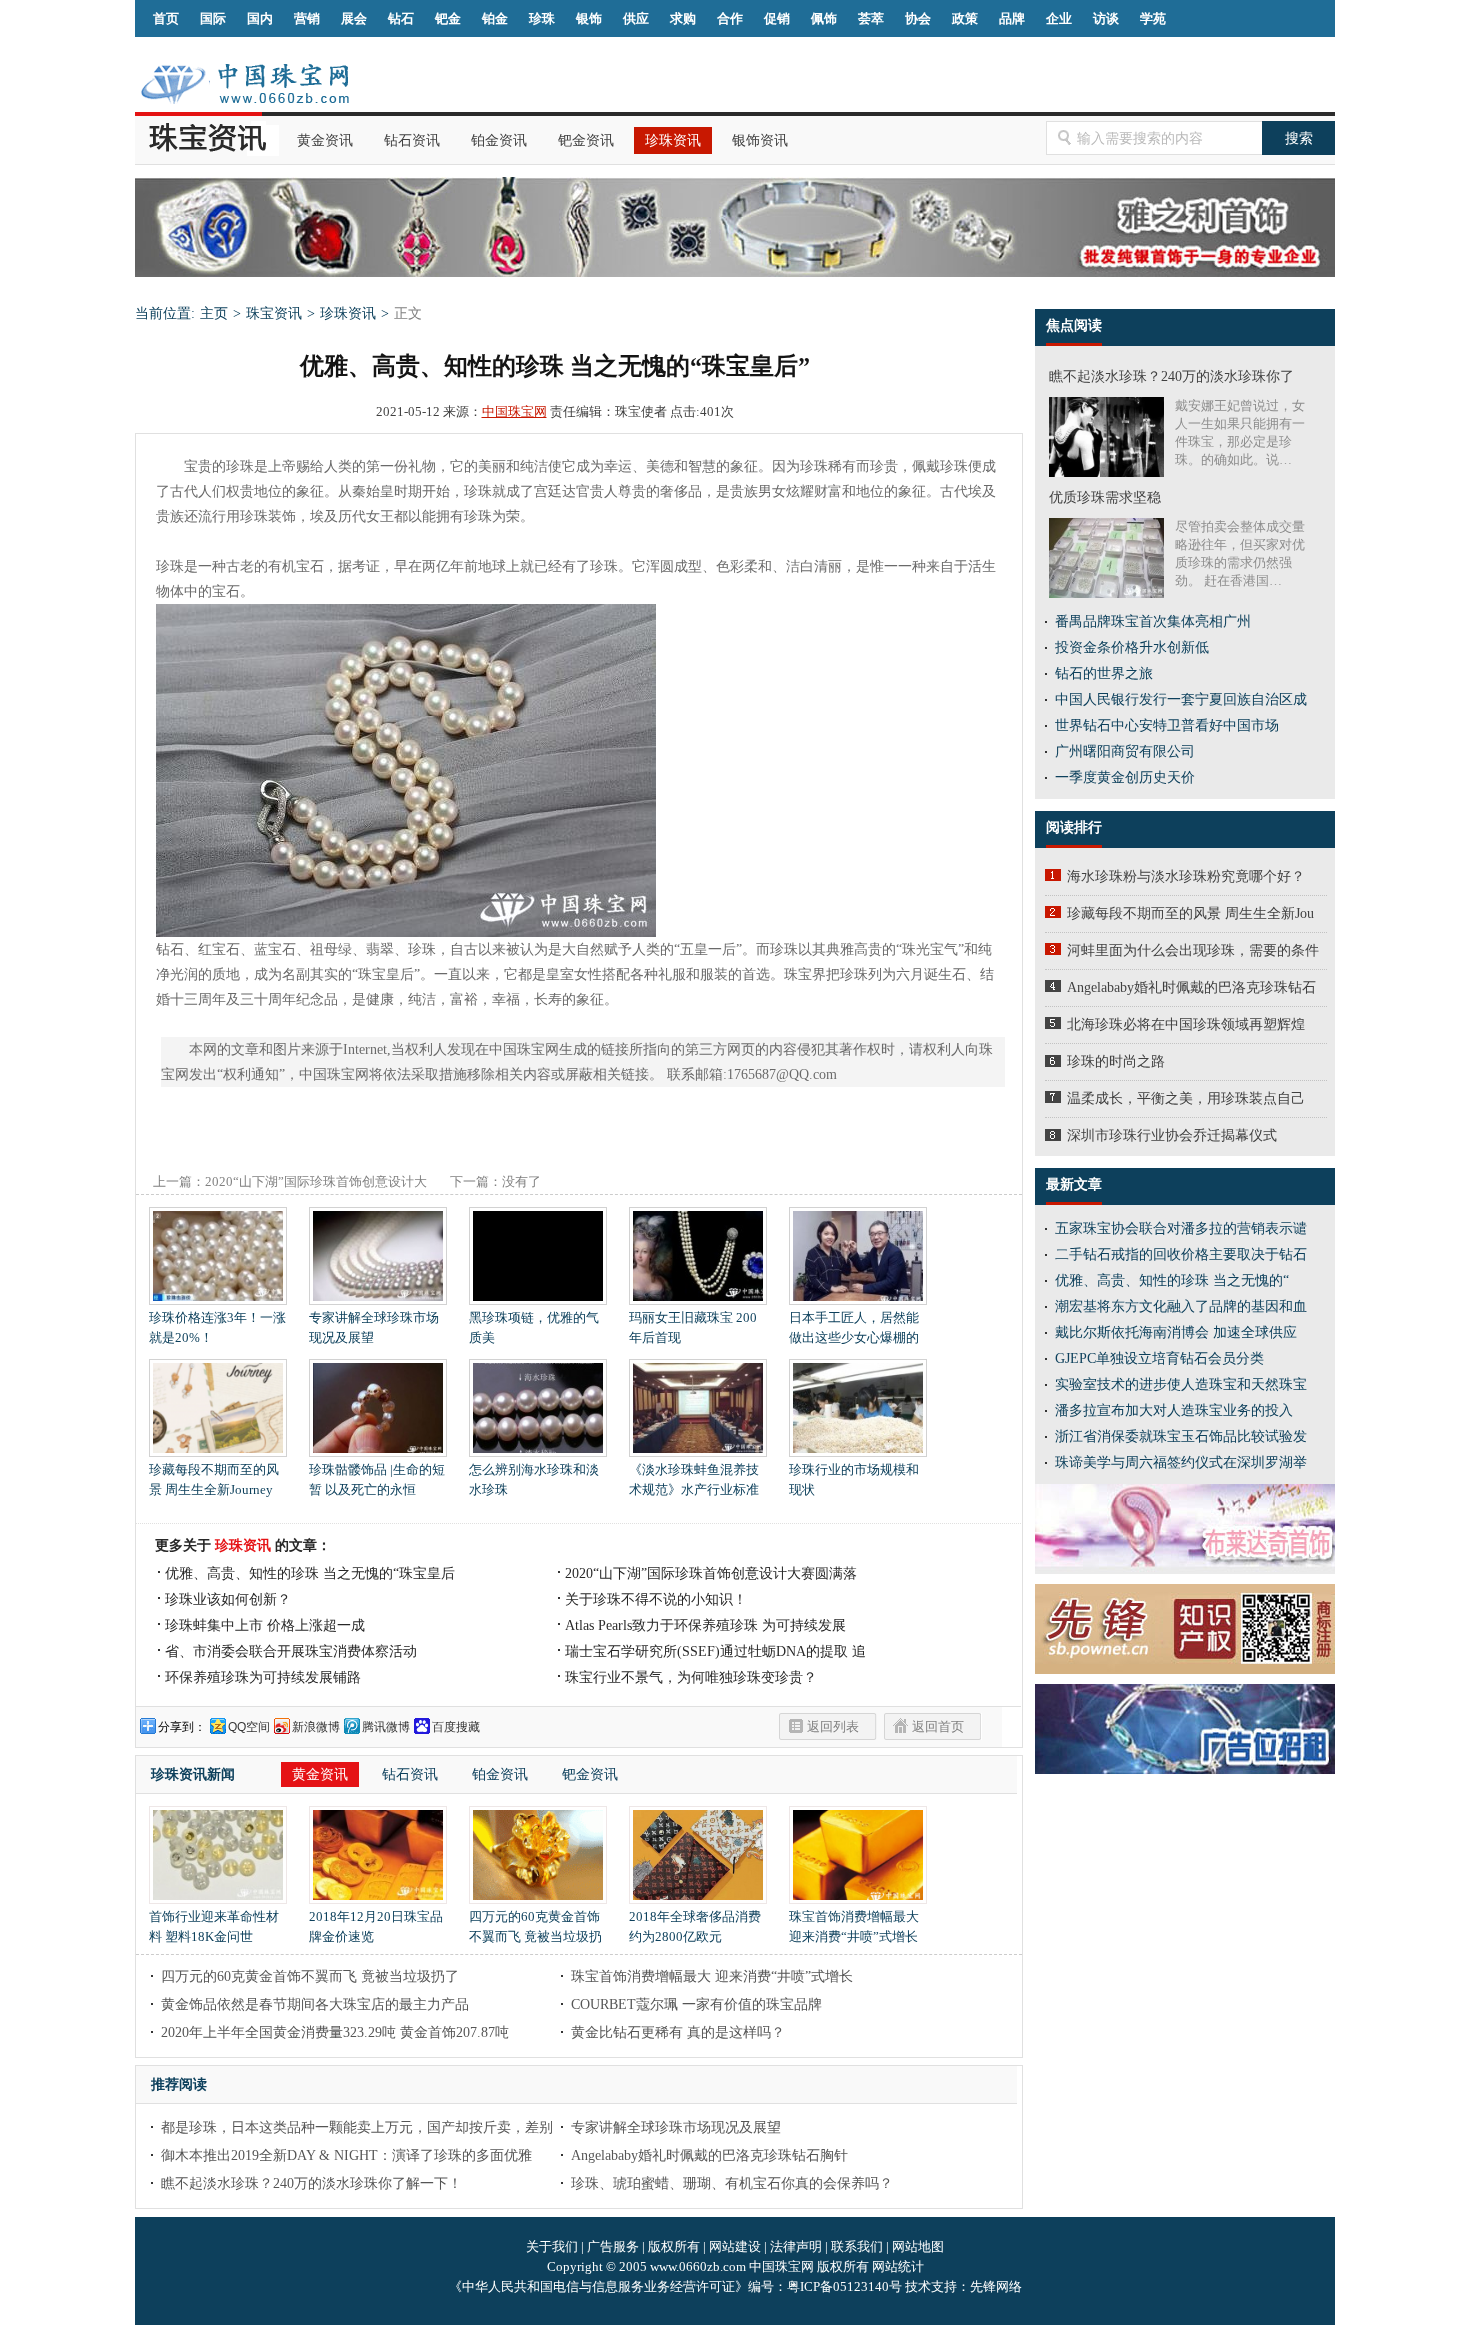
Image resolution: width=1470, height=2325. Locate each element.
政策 (965, 18)
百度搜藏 (456, 1727)
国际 (213, 18)
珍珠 (542, 18)
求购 (683, 18)
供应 (636, 18)
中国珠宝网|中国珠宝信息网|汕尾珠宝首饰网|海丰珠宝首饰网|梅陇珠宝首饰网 (244, 84)
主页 (214, 313)
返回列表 (833, 1726)
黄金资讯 (325, 140)
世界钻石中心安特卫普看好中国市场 (1167, 725)
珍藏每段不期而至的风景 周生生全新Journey (214, 1479)
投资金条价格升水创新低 (1132, 647)
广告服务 (613, 2246)
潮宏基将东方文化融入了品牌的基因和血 (1181, 1306)
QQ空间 (249, 1727)
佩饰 (824, 18)
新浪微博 (316, 1727)
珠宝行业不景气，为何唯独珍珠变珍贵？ (691, 1677)
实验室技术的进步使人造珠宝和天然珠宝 (1181, 1384)
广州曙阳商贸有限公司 (1125, 751)
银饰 (589, 18)
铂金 (495, 18)
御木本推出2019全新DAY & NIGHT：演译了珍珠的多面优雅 (346, 2155)
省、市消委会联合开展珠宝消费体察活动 (291, 1651)
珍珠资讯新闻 (193, 1774)
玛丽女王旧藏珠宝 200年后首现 (693, 1327)
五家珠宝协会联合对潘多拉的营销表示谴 (1181, 1228)
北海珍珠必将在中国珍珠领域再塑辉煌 (1186, 1024)
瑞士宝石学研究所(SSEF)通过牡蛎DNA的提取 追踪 (715, 1653)
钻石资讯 (412, 140)
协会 (918, 18)
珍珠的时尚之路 (1116, 1061)
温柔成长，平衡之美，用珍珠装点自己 (1186, 1098)
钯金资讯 (586, 140)
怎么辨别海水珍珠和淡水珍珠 (534, 1479)
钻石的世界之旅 (1104, 673)
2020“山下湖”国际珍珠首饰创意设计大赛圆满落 (711, 1573)
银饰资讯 (760, 140)
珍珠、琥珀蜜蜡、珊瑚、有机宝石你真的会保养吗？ (732, 2183)
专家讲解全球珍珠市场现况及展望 (374, 1327)
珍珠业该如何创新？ (228, 1599)
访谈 (1106, 18)
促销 (777, 18)
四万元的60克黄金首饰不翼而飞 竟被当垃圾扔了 (535, 1936)
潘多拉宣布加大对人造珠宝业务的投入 (1174, 1410)
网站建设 (735, 2246)
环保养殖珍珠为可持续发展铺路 (263, 1677)
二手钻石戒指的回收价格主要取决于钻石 (1181, 1254)
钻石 (401, 18)
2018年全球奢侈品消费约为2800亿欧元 (695, 1926)
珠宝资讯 (274, 313)
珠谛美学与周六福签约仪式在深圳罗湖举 (1181, 1462)
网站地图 (918, 2246)
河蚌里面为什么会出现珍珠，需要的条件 (1193, 950)
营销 (307, 18)
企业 (1059, 18)
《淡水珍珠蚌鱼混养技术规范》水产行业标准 (694, 1479)
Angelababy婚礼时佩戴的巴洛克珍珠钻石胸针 (709, 2155)
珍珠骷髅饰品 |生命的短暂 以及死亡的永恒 (377, 1479)
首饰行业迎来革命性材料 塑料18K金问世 (214, 1926)
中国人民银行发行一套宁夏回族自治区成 (1181, 699)
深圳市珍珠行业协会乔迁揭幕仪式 (1172, 1135)
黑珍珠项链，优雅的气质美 (534, 1327)
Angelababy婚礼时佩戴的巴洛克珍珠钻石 (1191, 987)
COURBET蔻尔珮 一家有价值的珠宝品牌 (696, 2004)
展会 (354, 18)
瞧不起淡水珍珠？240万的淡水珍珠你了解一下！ (311, 2183)
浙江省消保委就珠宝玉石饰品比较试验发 (1181, 1436)
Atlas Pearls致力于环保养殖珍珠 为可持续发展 (705, 1625)
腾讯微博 (386, 1727)
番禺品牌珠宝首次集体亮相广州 (1153, 621)
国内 (260, 18)
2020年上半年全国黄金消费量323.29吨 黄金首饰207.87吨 (335, 2032)
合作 (730, 18)
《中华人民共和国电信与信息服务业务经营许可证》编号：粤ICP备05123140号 (677, 2286)
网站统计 (898, 2266)
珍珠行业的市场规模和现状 (854, 1479)
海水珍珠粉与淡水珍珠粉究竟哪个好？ (1186, 876)
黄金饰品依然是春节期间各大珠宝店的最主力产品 (315, 2004)
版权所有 (674, 2246)
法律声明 (796, 2246)
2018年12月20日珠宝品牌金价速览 (376, 1926)
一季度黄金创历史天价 (1125, 777)
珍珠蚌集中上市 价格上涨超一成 (265, 1625)
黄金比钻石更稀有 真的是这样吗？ (678, 2032)
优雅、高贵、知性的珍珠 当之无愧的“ (1172, 1280)
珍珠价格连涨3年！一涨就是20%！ (217, 1327)
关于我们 (552, 2246)
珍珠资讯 (673, 140)
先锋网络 (996, 2286)
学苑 (1153, 18)
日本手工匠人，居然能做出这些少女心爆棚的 (854, 1327)
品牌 (1012, 18)
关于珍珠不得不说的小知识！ (656, 1599)
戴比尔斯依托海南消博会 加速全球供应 (1176, 1332)
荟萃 (871, 18)
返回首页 (938, 1726)
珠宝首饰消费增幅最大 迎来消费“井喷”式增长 (854, 1926)
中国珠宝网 (514, 411)
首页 (166, 18)
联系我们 (857, 2246)
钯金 (448, 18)
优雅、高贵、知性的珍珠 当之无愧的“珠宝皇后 (310, 1573)
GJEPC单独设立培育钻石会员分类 (1159, 1358)
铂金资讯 (499, 140)
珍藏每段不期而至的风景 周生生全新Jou (1190, 913)
